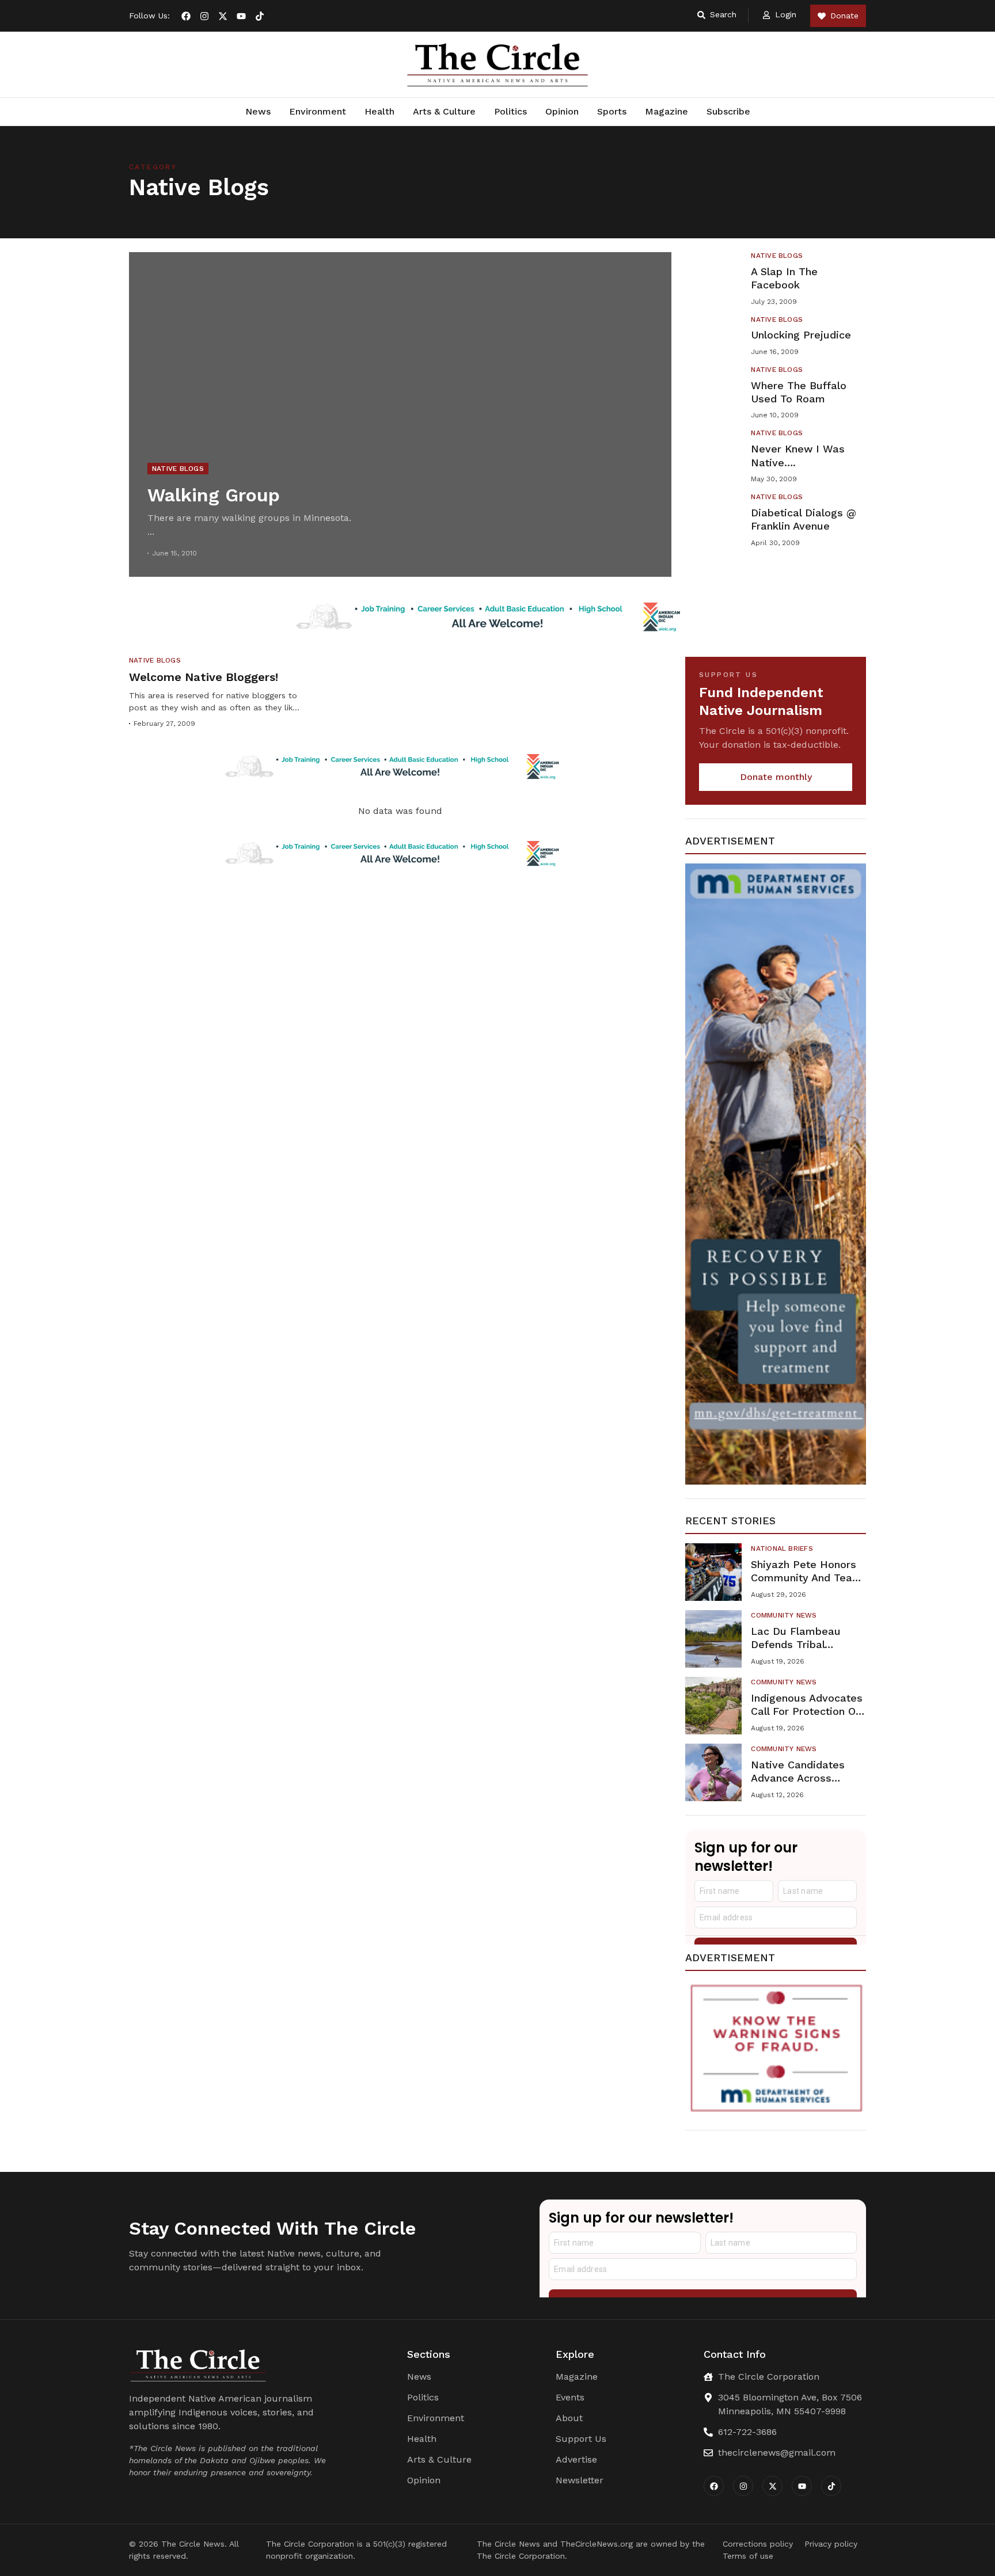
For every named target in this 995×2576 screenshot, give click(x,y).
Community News (784, 1615)
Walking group (214, 495)
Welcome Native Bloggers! (204, 677)
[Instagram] (204, 16)
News (258, 111)
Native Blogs (178, 469)
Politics (510, 111)
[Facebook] (186, 16)
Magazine (667, 111)
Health (379, 111)
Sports (612, 111)
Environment (318, 111)
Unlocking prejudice (801, 335)
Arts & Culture (444, 111)
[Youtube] (241, 16)
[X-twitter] (223, 16)
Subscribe (728, 111)
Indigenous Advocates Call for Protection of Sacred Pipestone (807, 1711)
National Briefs (782, 1548)
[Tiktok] (260, 16)
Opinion (562, 111)
